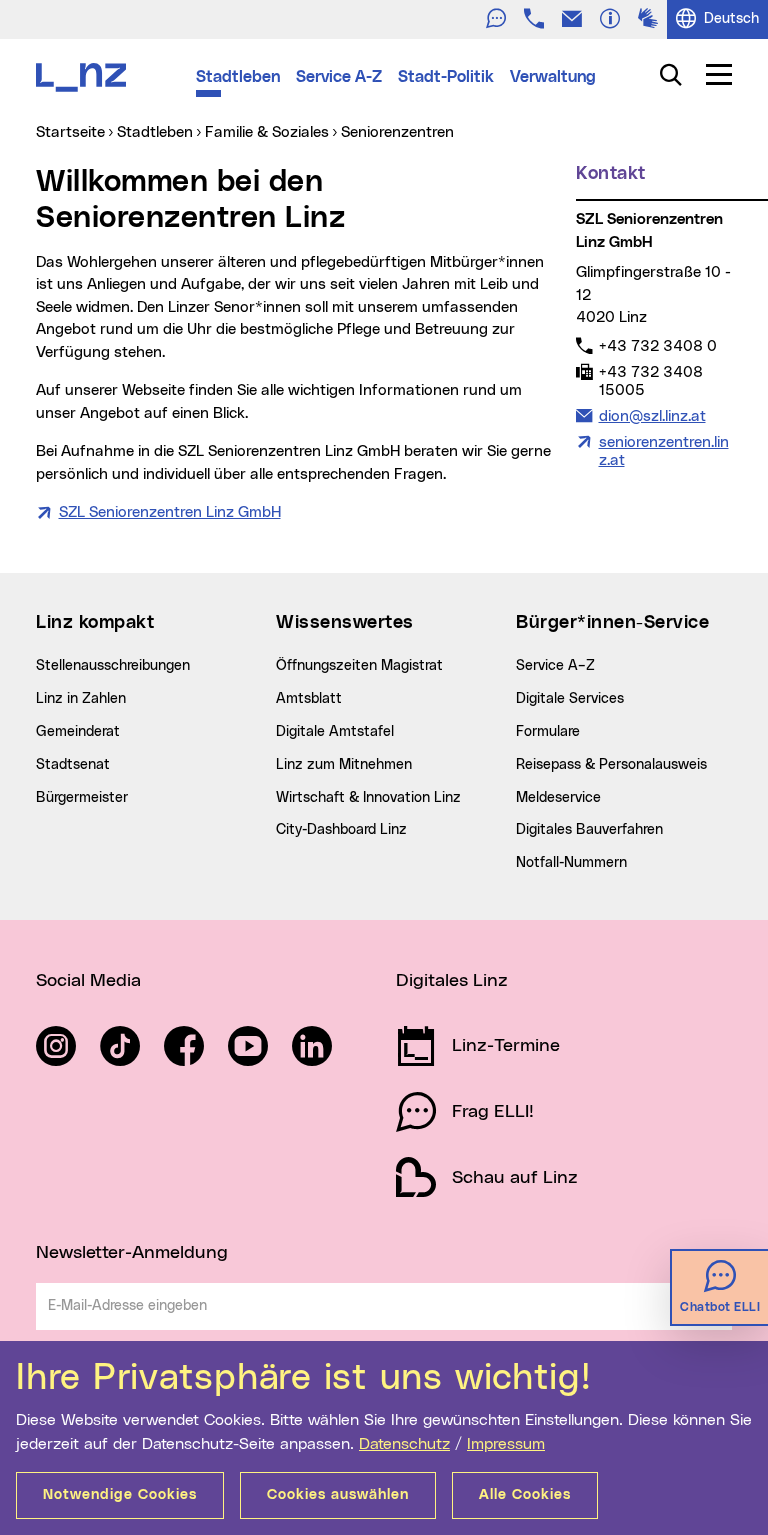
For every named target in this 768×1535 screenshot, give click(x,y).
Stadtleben (238, 77)
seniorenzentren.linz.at (664, 451)
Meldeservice (558, 798)
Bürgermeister (82, 798)
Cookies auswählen (338, 1495)
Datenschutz (404, 1444)
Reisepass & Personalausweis (611, 765)
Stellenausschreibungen (113, 666)
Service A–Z (555, 666)
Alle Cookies (525, 1495)
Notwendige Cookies (120, 1495)
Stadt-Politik (446, 77)
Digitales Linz (452, 981)
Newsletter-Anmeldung (132, 1253)
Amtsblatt (309, 699)
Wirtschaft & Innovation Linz (368, 798)
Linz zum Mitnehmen (344, 765)
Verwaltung (553, 77)
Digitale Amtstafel (335, 732)
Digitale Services (570, 699)
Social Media (88, 981)
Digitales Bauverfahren (589, 830)
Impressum (506, 1444)
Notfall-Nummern (571, 863)
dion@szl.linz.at (652, 416)
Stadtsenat (73, 765)
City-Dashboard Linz (341, 830)
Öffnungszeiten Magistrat (359, 666)
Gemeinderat (78, 732)
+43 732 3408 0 (657, 346)
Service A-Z (339, 77)
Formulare (548, 732)
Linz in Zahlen (81, 699)
